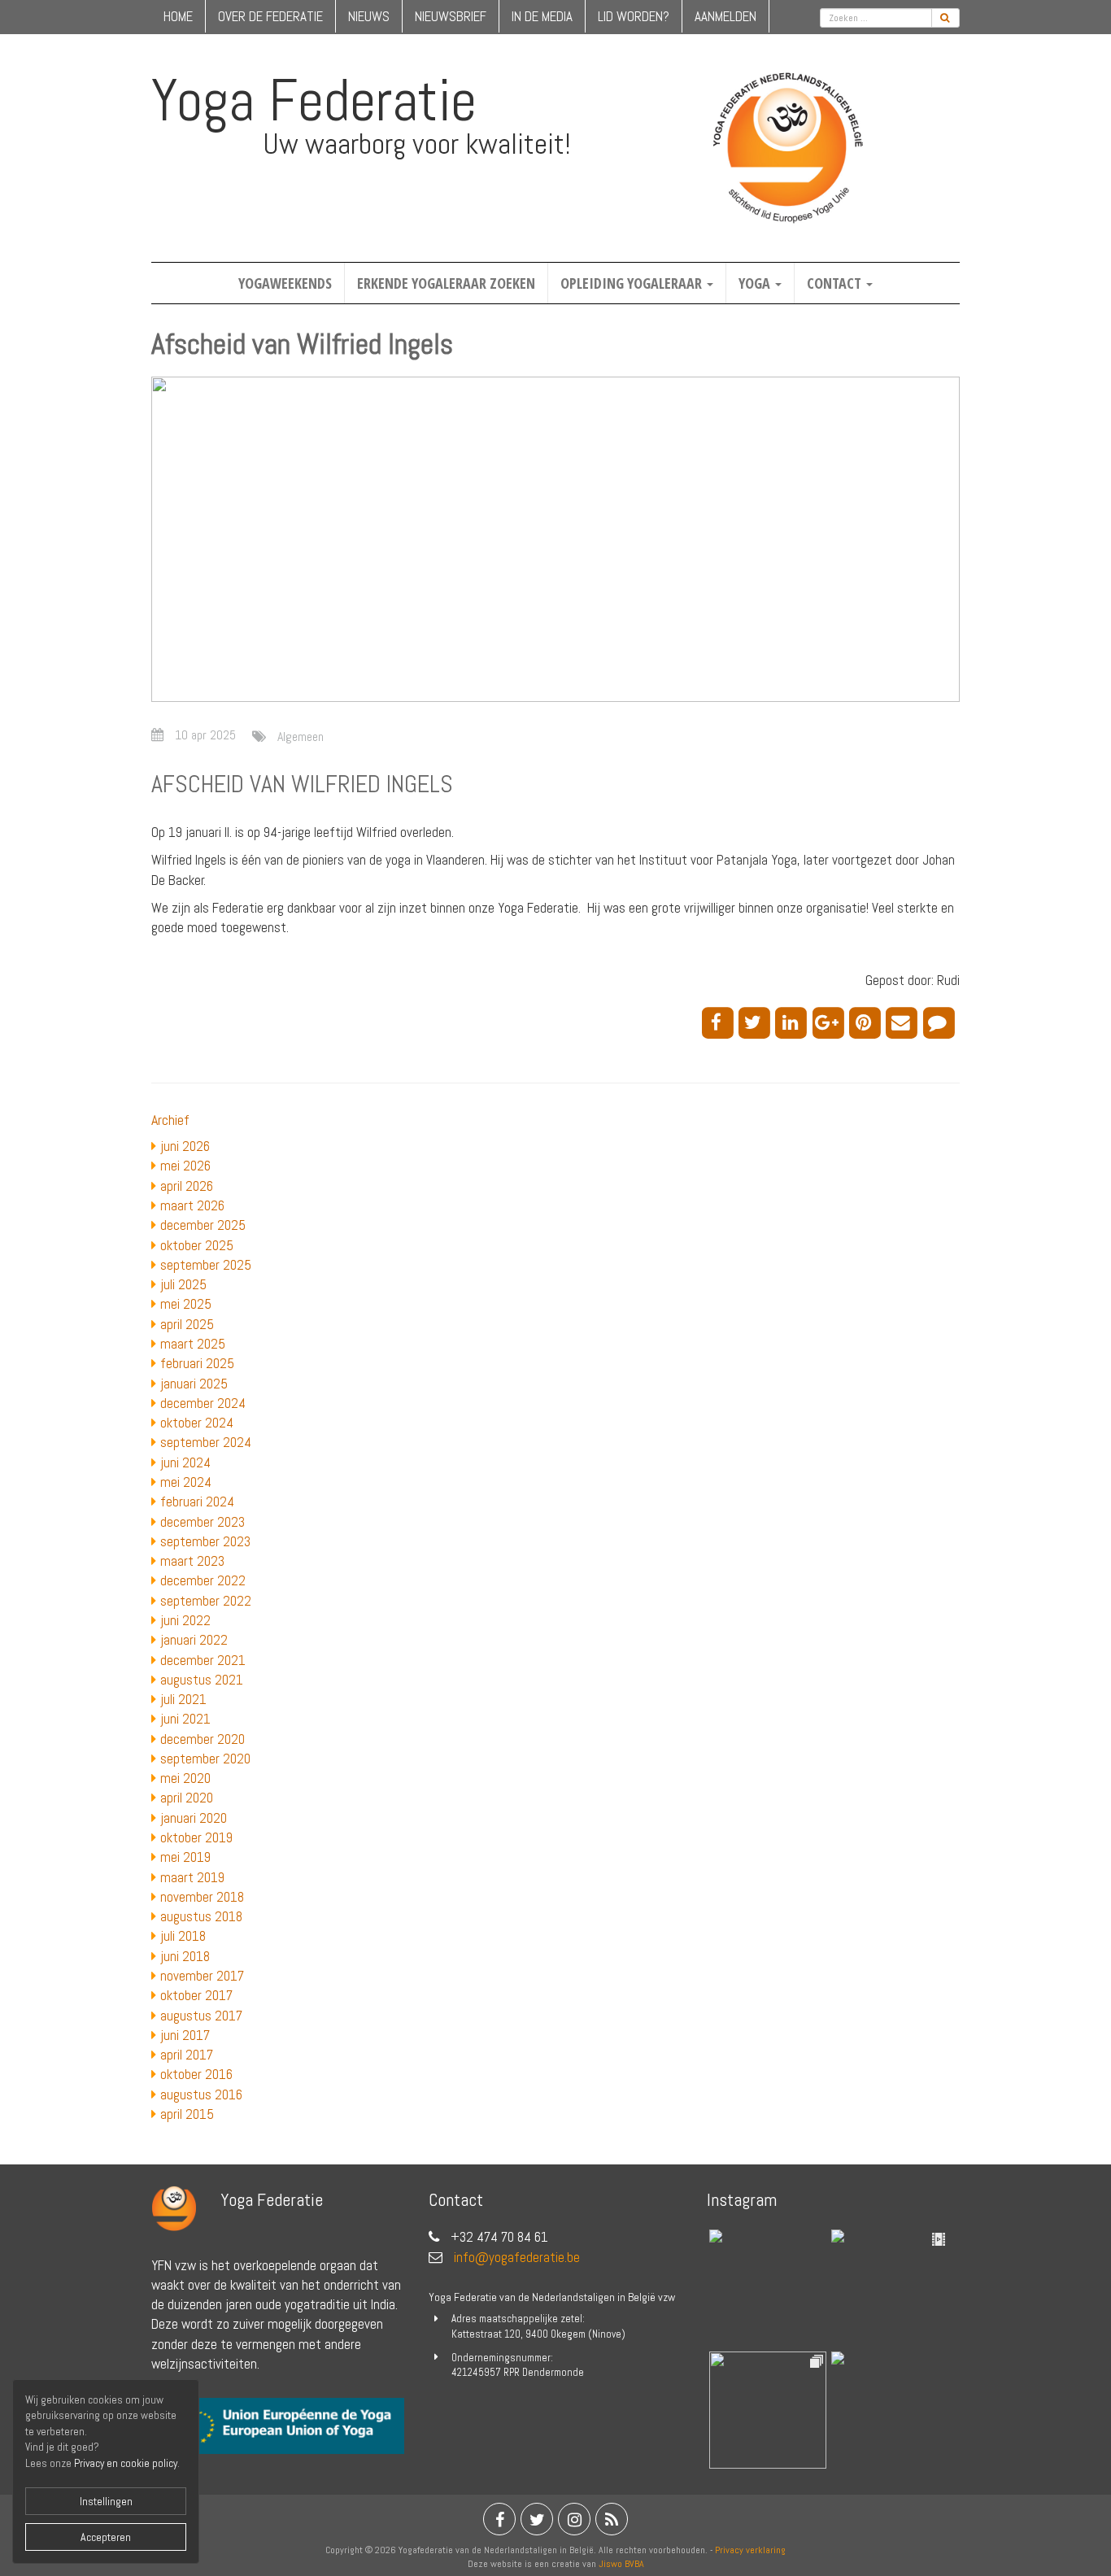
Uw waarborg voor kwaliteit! (417, 144)
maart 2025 (193, 1344)
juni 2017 (185, 2035)
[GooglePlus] (831, 1022)
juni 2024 (185, 1462)
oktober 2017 (196, 1995)
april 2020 (187, 1798)
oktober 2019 (196, 1837)
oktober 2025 (197, 1245)
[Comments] (941, 1022)
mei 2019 (185, 1857)
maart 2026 (192, 1205)
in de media (542, 16)
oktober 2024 (197, 1423)
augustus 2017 (201, 2016)
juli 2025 (183, 1284)
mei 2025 (186, 1304)
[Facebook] (720, 1022)
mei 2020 (185, 1778)
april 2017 (187, 2055)
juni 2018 (185, 1956)
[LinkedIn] (793, 1022)
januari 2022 (194, 1640)
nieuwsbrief (451, 16)
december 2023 (203, 1522)
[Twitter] (757, 1022)
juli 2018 (183, 1936)
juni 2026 (185, 1146)
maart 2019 (192, 1877)
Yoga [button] (756, 283)
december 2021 (203, 1660)
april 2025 (187, 1324)
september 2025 (206, 1265)
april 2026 (187, 1186)
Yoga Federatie (314, 100)
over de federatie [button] (270, 16)
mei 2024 (186, 1482)
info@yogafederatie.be (517, 2257)
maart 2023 (192, 1561)
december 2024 (203, 1403)
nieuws (369, 16)
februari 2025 (197, 1363)
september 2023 (205, 1541)
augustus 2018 (201, 1916)
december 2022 (203, 1580)
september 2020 (205, 1759)
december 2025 (203, 1225)
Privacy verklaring (750, 2550)
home (178, 16)
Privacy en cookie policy (126, 2463)
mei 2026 (185, 1166)
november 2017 (202, 1976)
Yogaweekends (285, 283)
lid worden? (634, 16)
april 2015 (187, 2114)
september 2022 (206, 1601)
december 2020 (203, 1739)
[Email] (904, 1022)
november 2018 (202, 1897)
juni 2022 (185, 1620)
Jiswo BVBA (621, 2564)
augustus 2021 (202, 1680)
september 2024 (206, 1442)
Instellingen (106, 2501)
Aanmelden (725, 16)
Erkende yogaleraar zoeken (446, 283)
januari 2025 (194, 1384)
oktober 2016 (196, 2074)
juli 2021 (183, 1699)
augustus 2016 (201, 2094)
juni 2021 (185, 1719)
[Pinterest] (867, 1022)
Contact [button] (836, 283)
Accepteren (106, 2537)
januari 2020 (194, 1818)
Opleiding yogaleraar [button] (633, 283)
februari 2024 (197, 1502)
